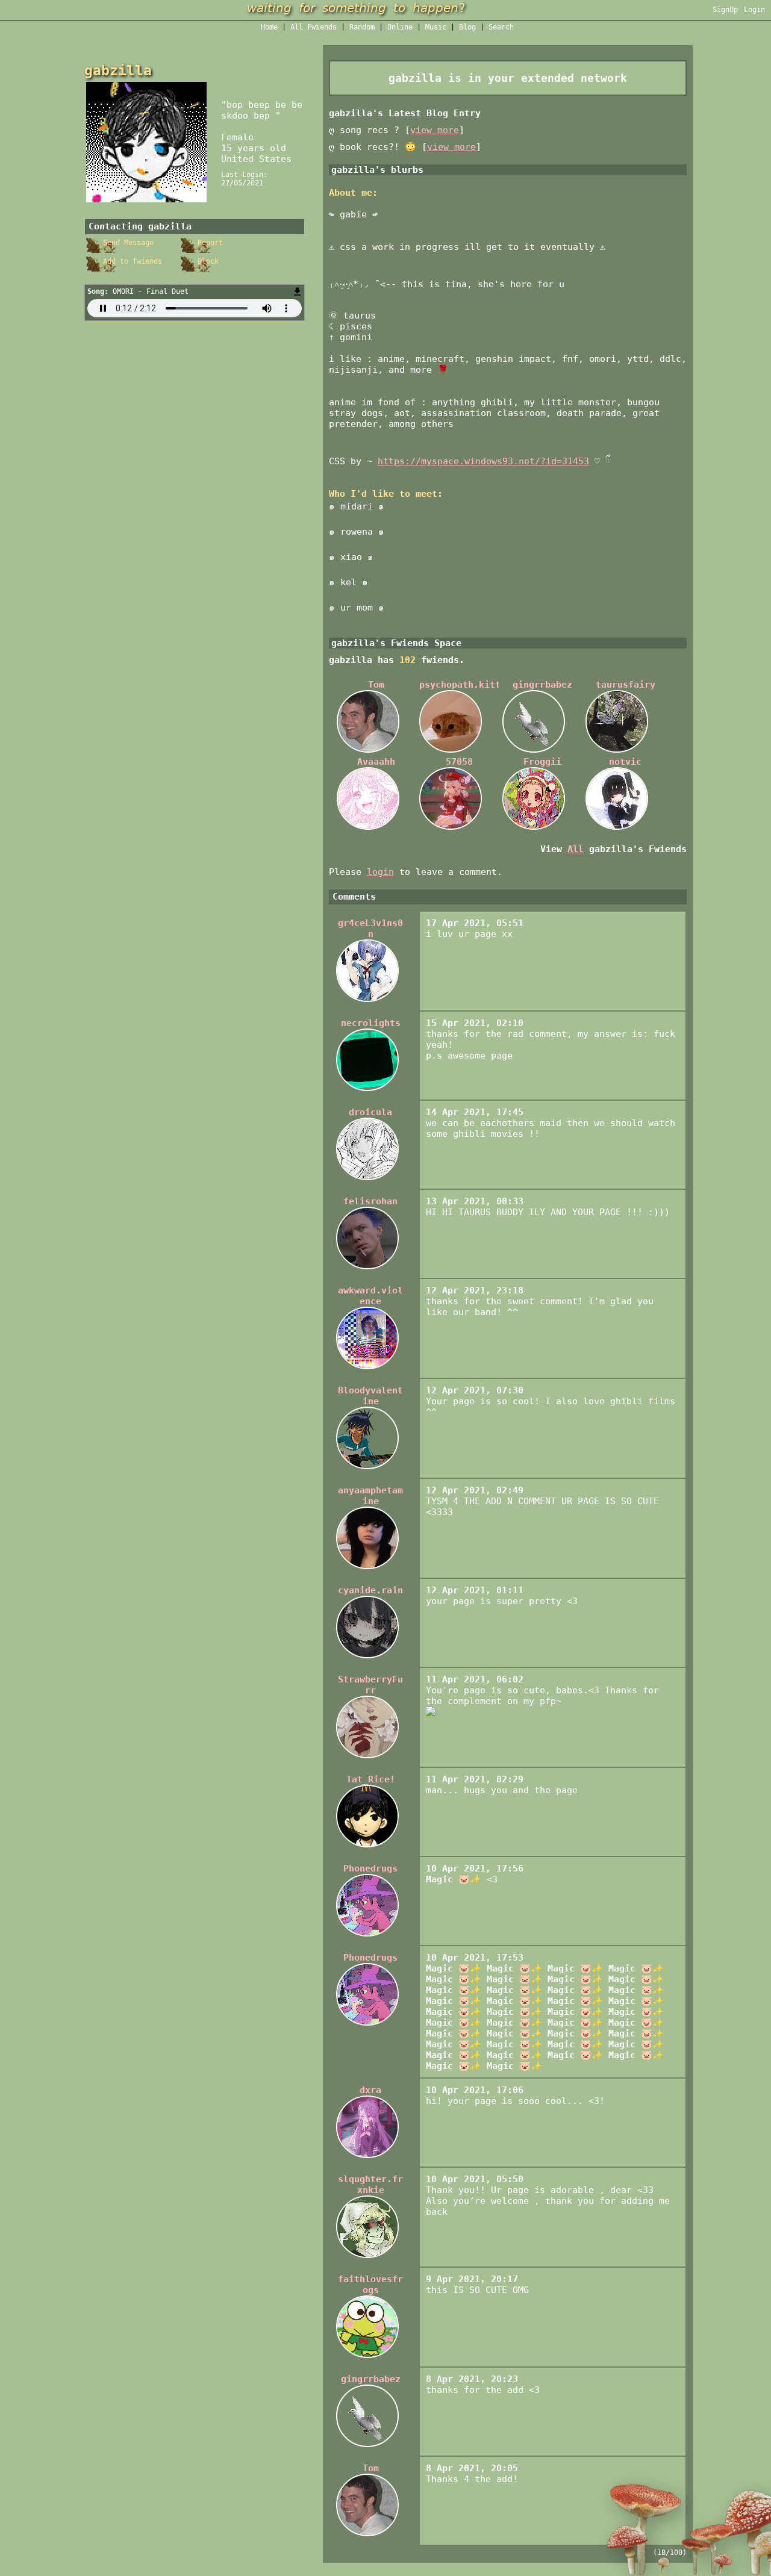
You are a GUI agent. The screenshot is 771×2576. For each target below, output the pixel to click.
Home (269, 27)
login (380, 872)
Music (436, 27)
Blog (467, 27)
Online (400, 27)
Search (501, 27)
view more (435, 130)
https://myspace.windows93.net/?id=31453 (483, 461)
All (314, 27)
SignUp (725, 10)
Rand (362, 27)
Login (754, 10)
